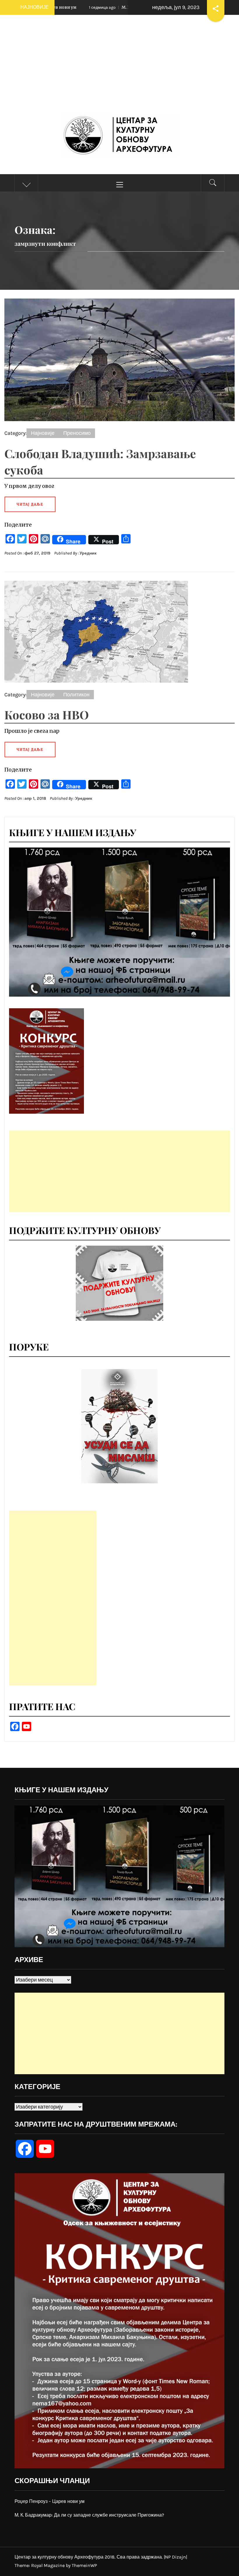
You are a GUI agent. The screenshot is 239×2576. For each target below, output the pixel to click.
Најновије (43, 433)
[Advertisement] (119, 70)
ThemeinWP (84, 2565)
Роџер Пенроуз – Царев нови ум (50, 2501)
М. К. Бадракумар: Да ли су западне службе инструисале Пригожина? (89, 2515)
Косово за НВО (47, 715)
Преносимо (77, 433)
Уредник (88, 553)
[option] (119, 1426)
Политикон (76, 695)
